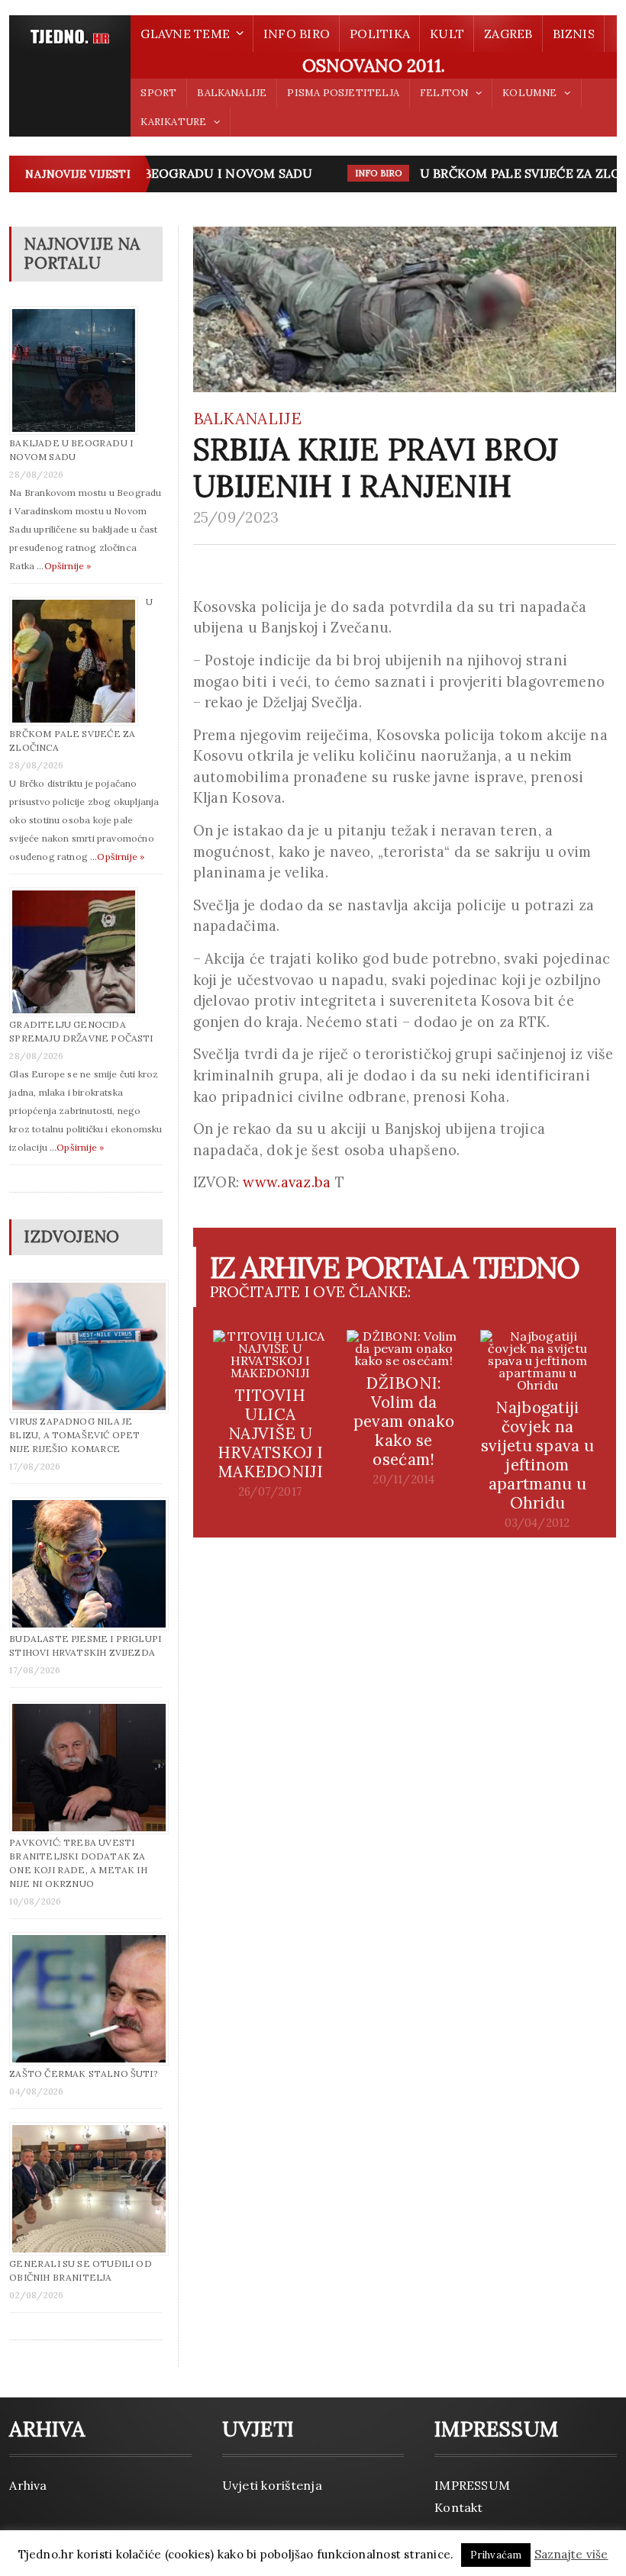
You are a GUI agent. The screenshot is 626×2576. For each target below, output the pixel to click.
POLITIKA (380, 34)
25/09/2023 (236, 517)
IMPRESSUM (472, 2485)
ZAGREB (508, 34)
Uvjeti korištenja (272, 2485)
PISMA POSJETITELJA (343, 93)
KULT (447, 34)
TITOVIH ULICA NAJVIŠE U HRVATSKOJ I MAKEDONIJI (270, 1433)
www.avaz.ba (287, 1182)
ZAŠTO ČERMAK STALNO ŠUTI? (84, 2074)
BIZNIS (574, 34)
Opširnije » (68, 566)
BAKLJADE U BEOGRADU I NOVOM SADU (174, 173)
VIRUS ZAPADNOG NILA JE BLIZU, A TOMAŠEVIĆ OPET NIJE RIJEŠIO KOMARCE (74, 1435)
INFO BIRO (297, 34)
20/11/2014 (403, 1480)
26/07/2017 (270, 1492)
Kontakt (459, 2507)
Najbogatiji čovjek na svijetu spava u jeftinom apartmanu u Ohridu (538, 1455)
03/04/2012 (537, 1523)
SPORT (158, 93)
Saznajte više (571, 2554)
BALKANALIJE (232, 93)
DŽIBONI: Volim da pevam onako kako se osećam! (404, 1421)
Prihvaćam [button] (496, 2555)
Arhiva (28, 2485)
